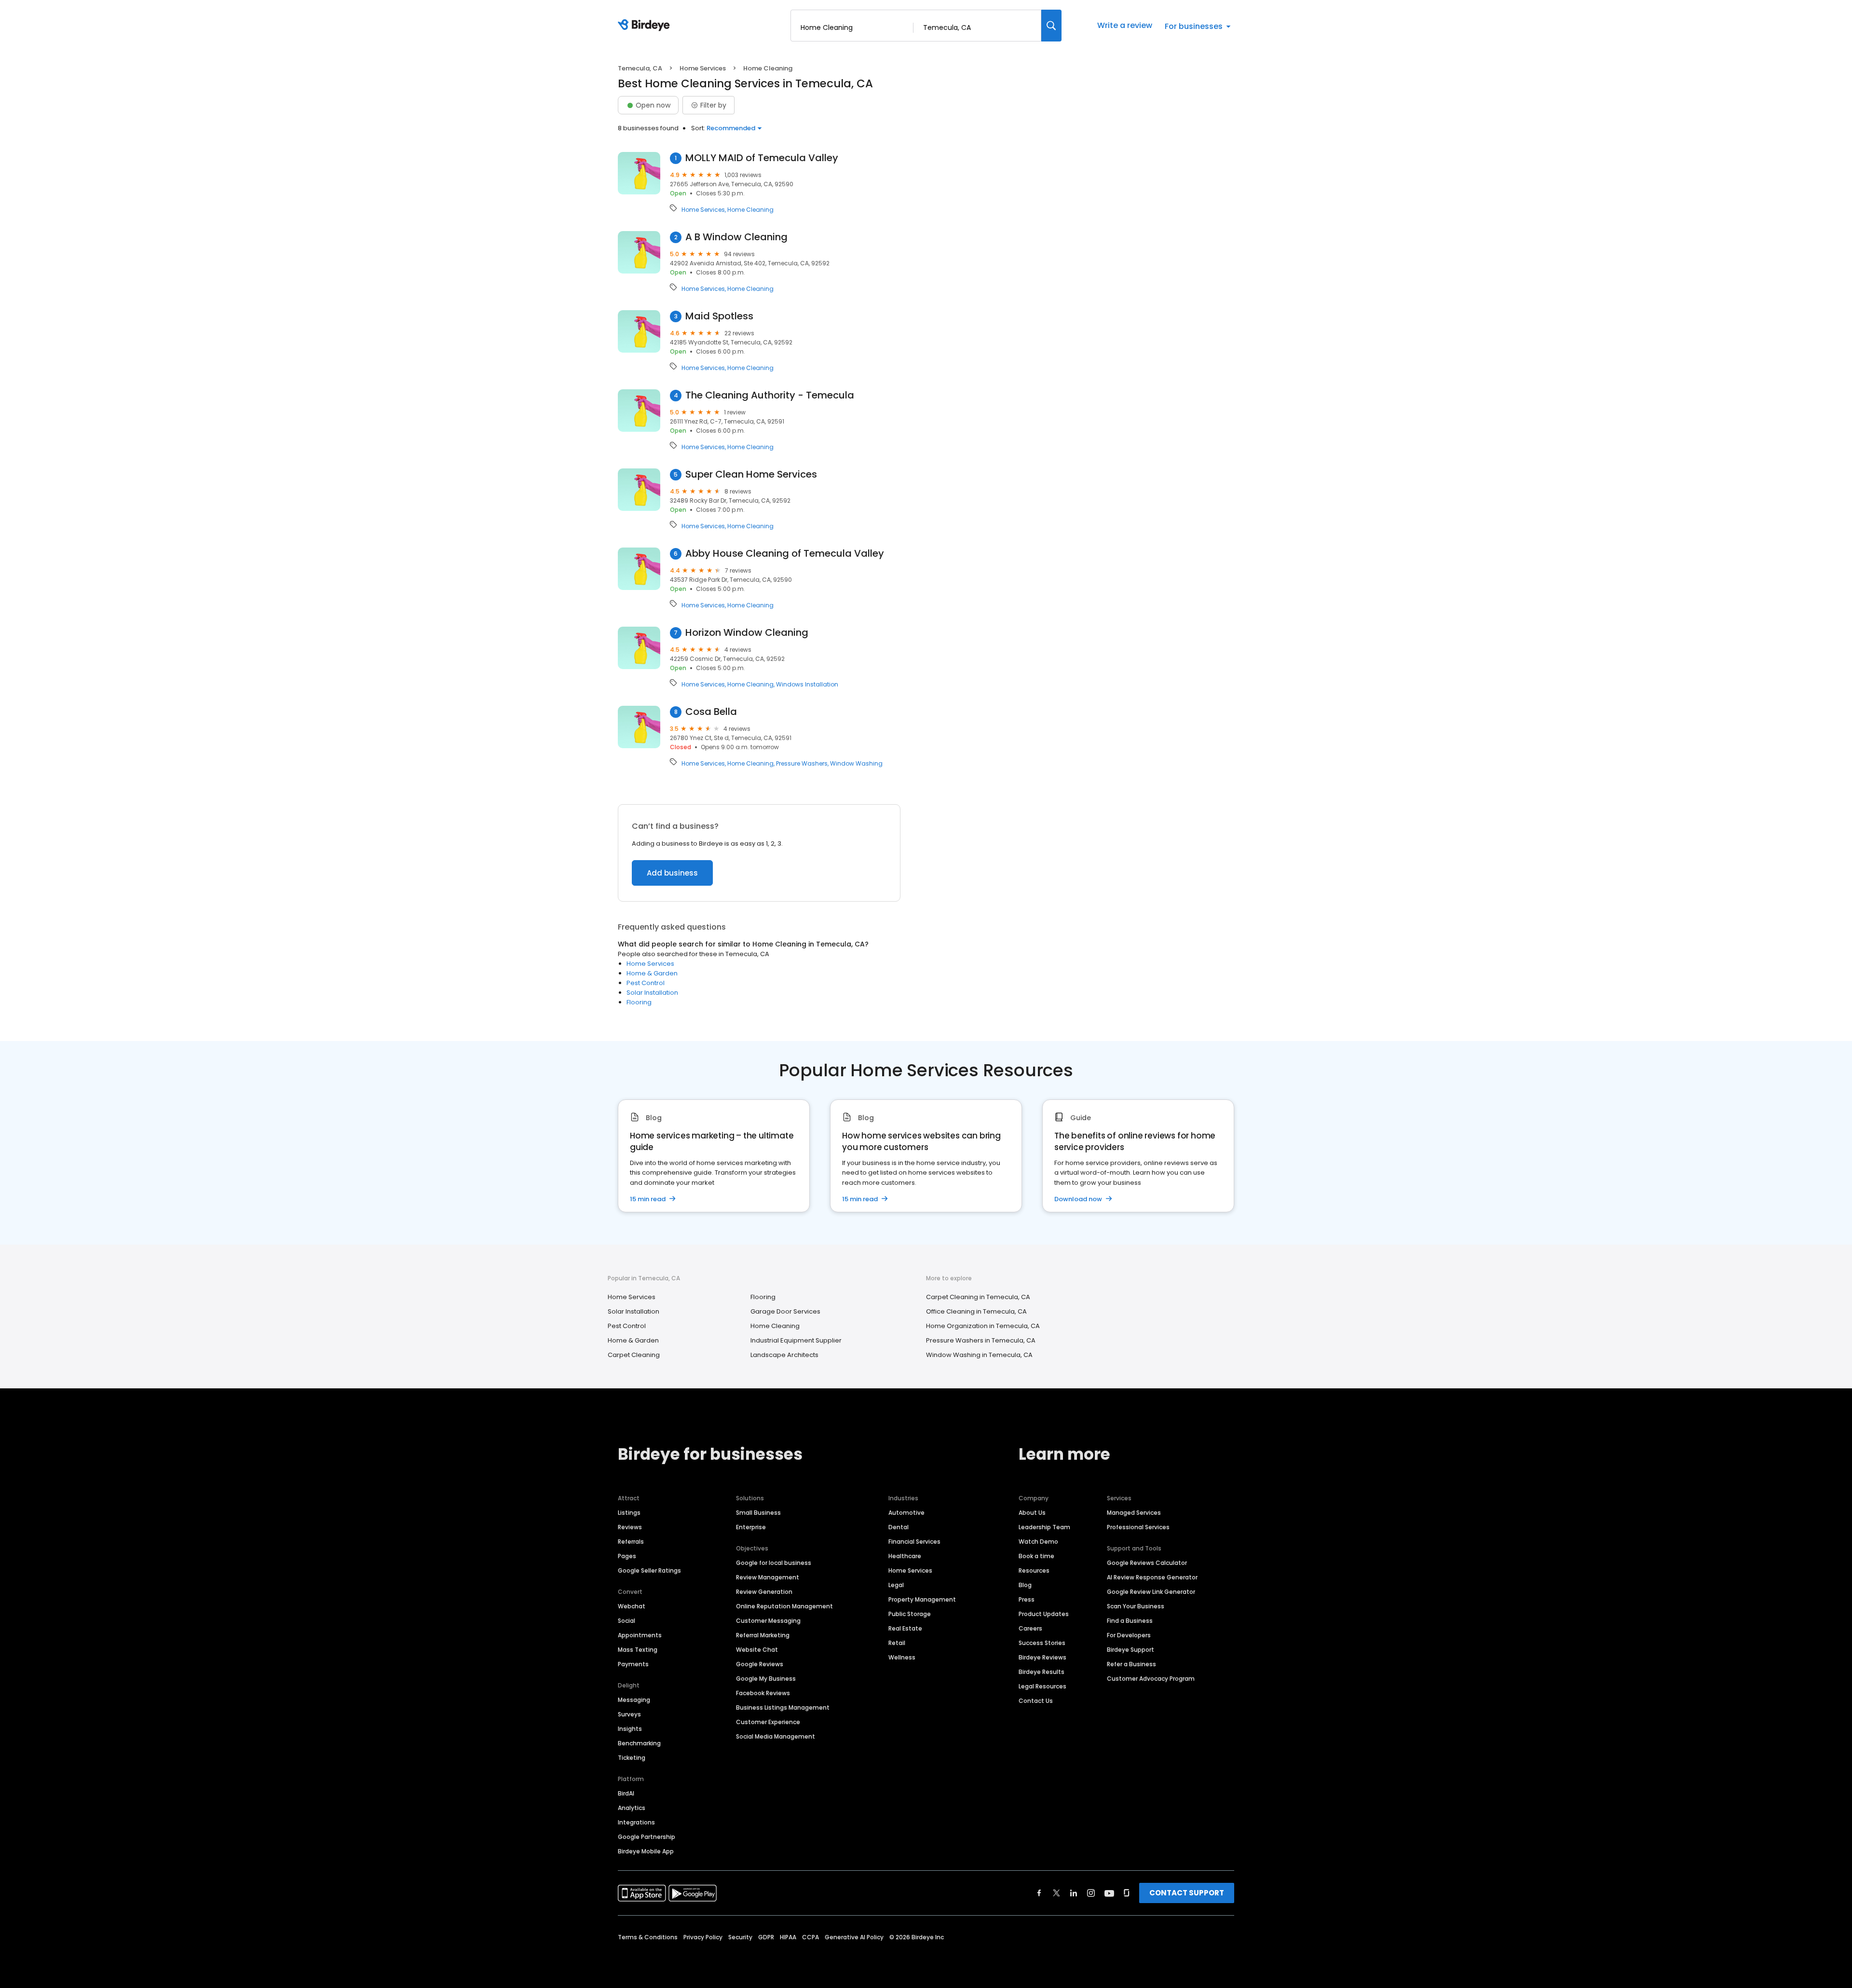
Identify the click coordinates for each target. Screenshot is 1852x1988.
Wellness (902, 1657)
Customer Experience (768, 1722)
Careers (1030, 1628)
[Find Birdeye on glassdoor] (1127, 1893)
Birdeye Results (1042, 1672)
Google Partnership (647, 1837)
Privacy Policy (703, 1937)
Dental (899, 1527)
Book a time (1036, 1556)
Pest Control (646, 983)
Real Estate (905, 1628)
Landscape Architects (784, 1355)
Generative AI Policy (854, 1937)
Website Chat (757, 1650)
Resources (1034, 1570)
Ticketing (632, 1758)
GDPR (766, 1937)
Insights (630, 1729)
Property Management (922, 1599)
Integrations (636, 1822)
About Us (1032, 1513)
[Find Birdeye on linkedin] (1074, 1893)
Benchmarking (639, 1743)
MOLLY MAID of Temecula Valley (762, 158)
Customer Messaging (768, 1621)
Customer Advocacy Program (1151, 1679)
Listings (629, 1513)
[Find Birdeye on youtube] (1109, 1893)
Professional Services (1138, 1527)
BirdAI (626, 1793)
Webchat (632, 1606)
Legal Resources (1042, 1686)
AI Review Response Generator (1152, 1577)
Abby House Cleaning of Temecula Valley (785, 554)
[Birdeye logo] (646, 26)
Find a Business (1130, 1621)
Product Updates (1044, 1614)
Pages (627, 1556)
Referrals (631, 1542)
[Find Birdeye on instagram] (1091, 1893)
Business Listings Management (783, 1707)
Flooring (639, 1002)
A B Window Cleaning (736, 237)
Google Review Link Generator (1151, 1592)
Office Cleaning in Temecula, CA (976, 1311)
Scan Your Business (1136, 1606)
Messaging (634, 1700)
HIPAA (788, 1937)
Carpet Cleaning (634, 1355)
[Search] (1051, 26)
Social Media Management (776, 1736)
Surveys (629, 1714)
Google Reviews (760, 1664)
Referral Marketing (763, 1635)
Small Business (758, 1513)
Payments (633, 1664)
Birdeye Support (1130, 1650)
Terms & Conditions (648, 1937)
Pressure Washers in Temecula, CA (981, 1340)
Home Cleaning (750, 210)
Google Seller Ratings (649, 1570)
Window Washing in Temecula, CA (979, 1355)
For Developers (1129, 1635)
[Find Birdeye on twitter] (1056, 1893)
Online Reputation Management (784, 1606)
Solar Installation (652, 993)
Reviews (630, 1527)
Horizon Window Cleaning (747, 633)
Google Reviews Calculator (1147, 1563)
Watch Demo (1038, 1542)
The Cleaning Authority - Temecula (770, 395)
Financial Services (914, 1542)
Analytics (632, 1808)
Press (1027, 1599)
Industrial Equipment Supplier (796, 1340)
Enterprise (751, 1527)
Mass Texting (638, 1650)
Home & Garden (652, 973)
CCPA (810, 1937)
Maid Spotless (719, 316)
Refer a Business (1131, 1664)
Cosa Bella (711, 712)
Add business (672, 873)
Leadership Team (1044, 1527)
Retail (897, 1643)
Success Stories (1042, 1643)
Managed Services (1134, 1513)
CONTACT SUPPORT (1187, 1893)
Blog (1025, 1585)
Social (626, 1621)
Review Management (768, 1577)
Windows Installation (807, 685)
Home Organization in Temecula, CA (983, 1326)
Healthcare (905, 1556)
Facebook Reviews (763, 1693)
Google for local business (774, 1563)
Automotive (906, 1513)
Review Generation (764, 1592)
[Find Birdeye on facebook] (1039, 1893)
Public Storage (910, 1614)
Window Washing (856, 764)
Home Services (703, 68)
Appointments (640, 1635)
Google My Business (766, 1679)
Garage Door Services (785, 1311)
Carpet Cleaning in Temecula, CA (978, 1297)
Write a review (1125, 25)
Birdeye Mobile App (646, 1851)
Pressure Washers (802, 764)
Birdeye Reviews (1042, 1657)
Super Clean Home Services (751, 474)
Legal (896, 1585)
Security (740, 1937)
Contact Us (1036, 1701)
